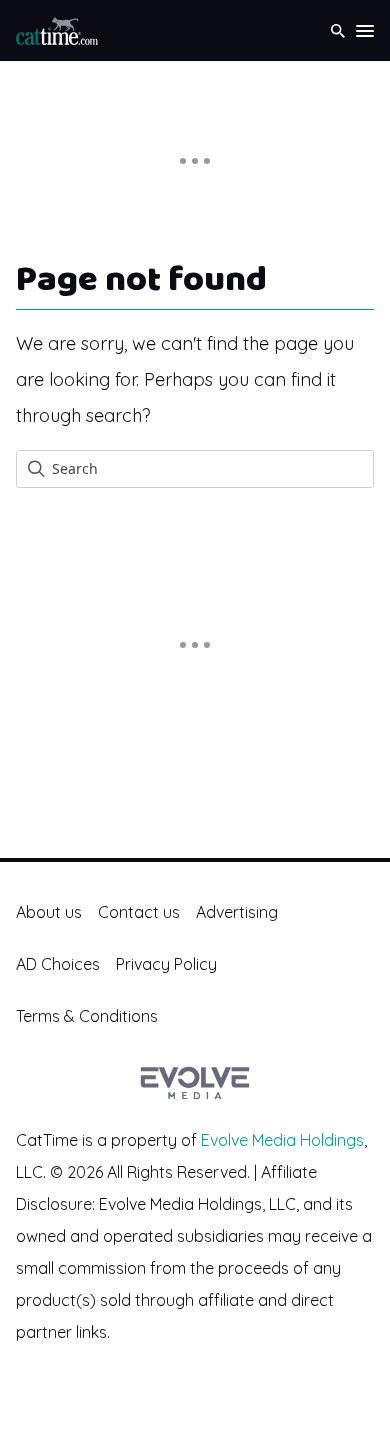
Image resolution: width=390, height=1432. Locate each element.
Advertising (237, 912)
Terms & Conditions (87, 1016)
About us (49, 912)
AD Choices (58, 964)
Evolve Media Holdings (282, 1140)
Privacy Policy (166, 964)
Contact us (139, 912)
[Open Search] (338, 30)
